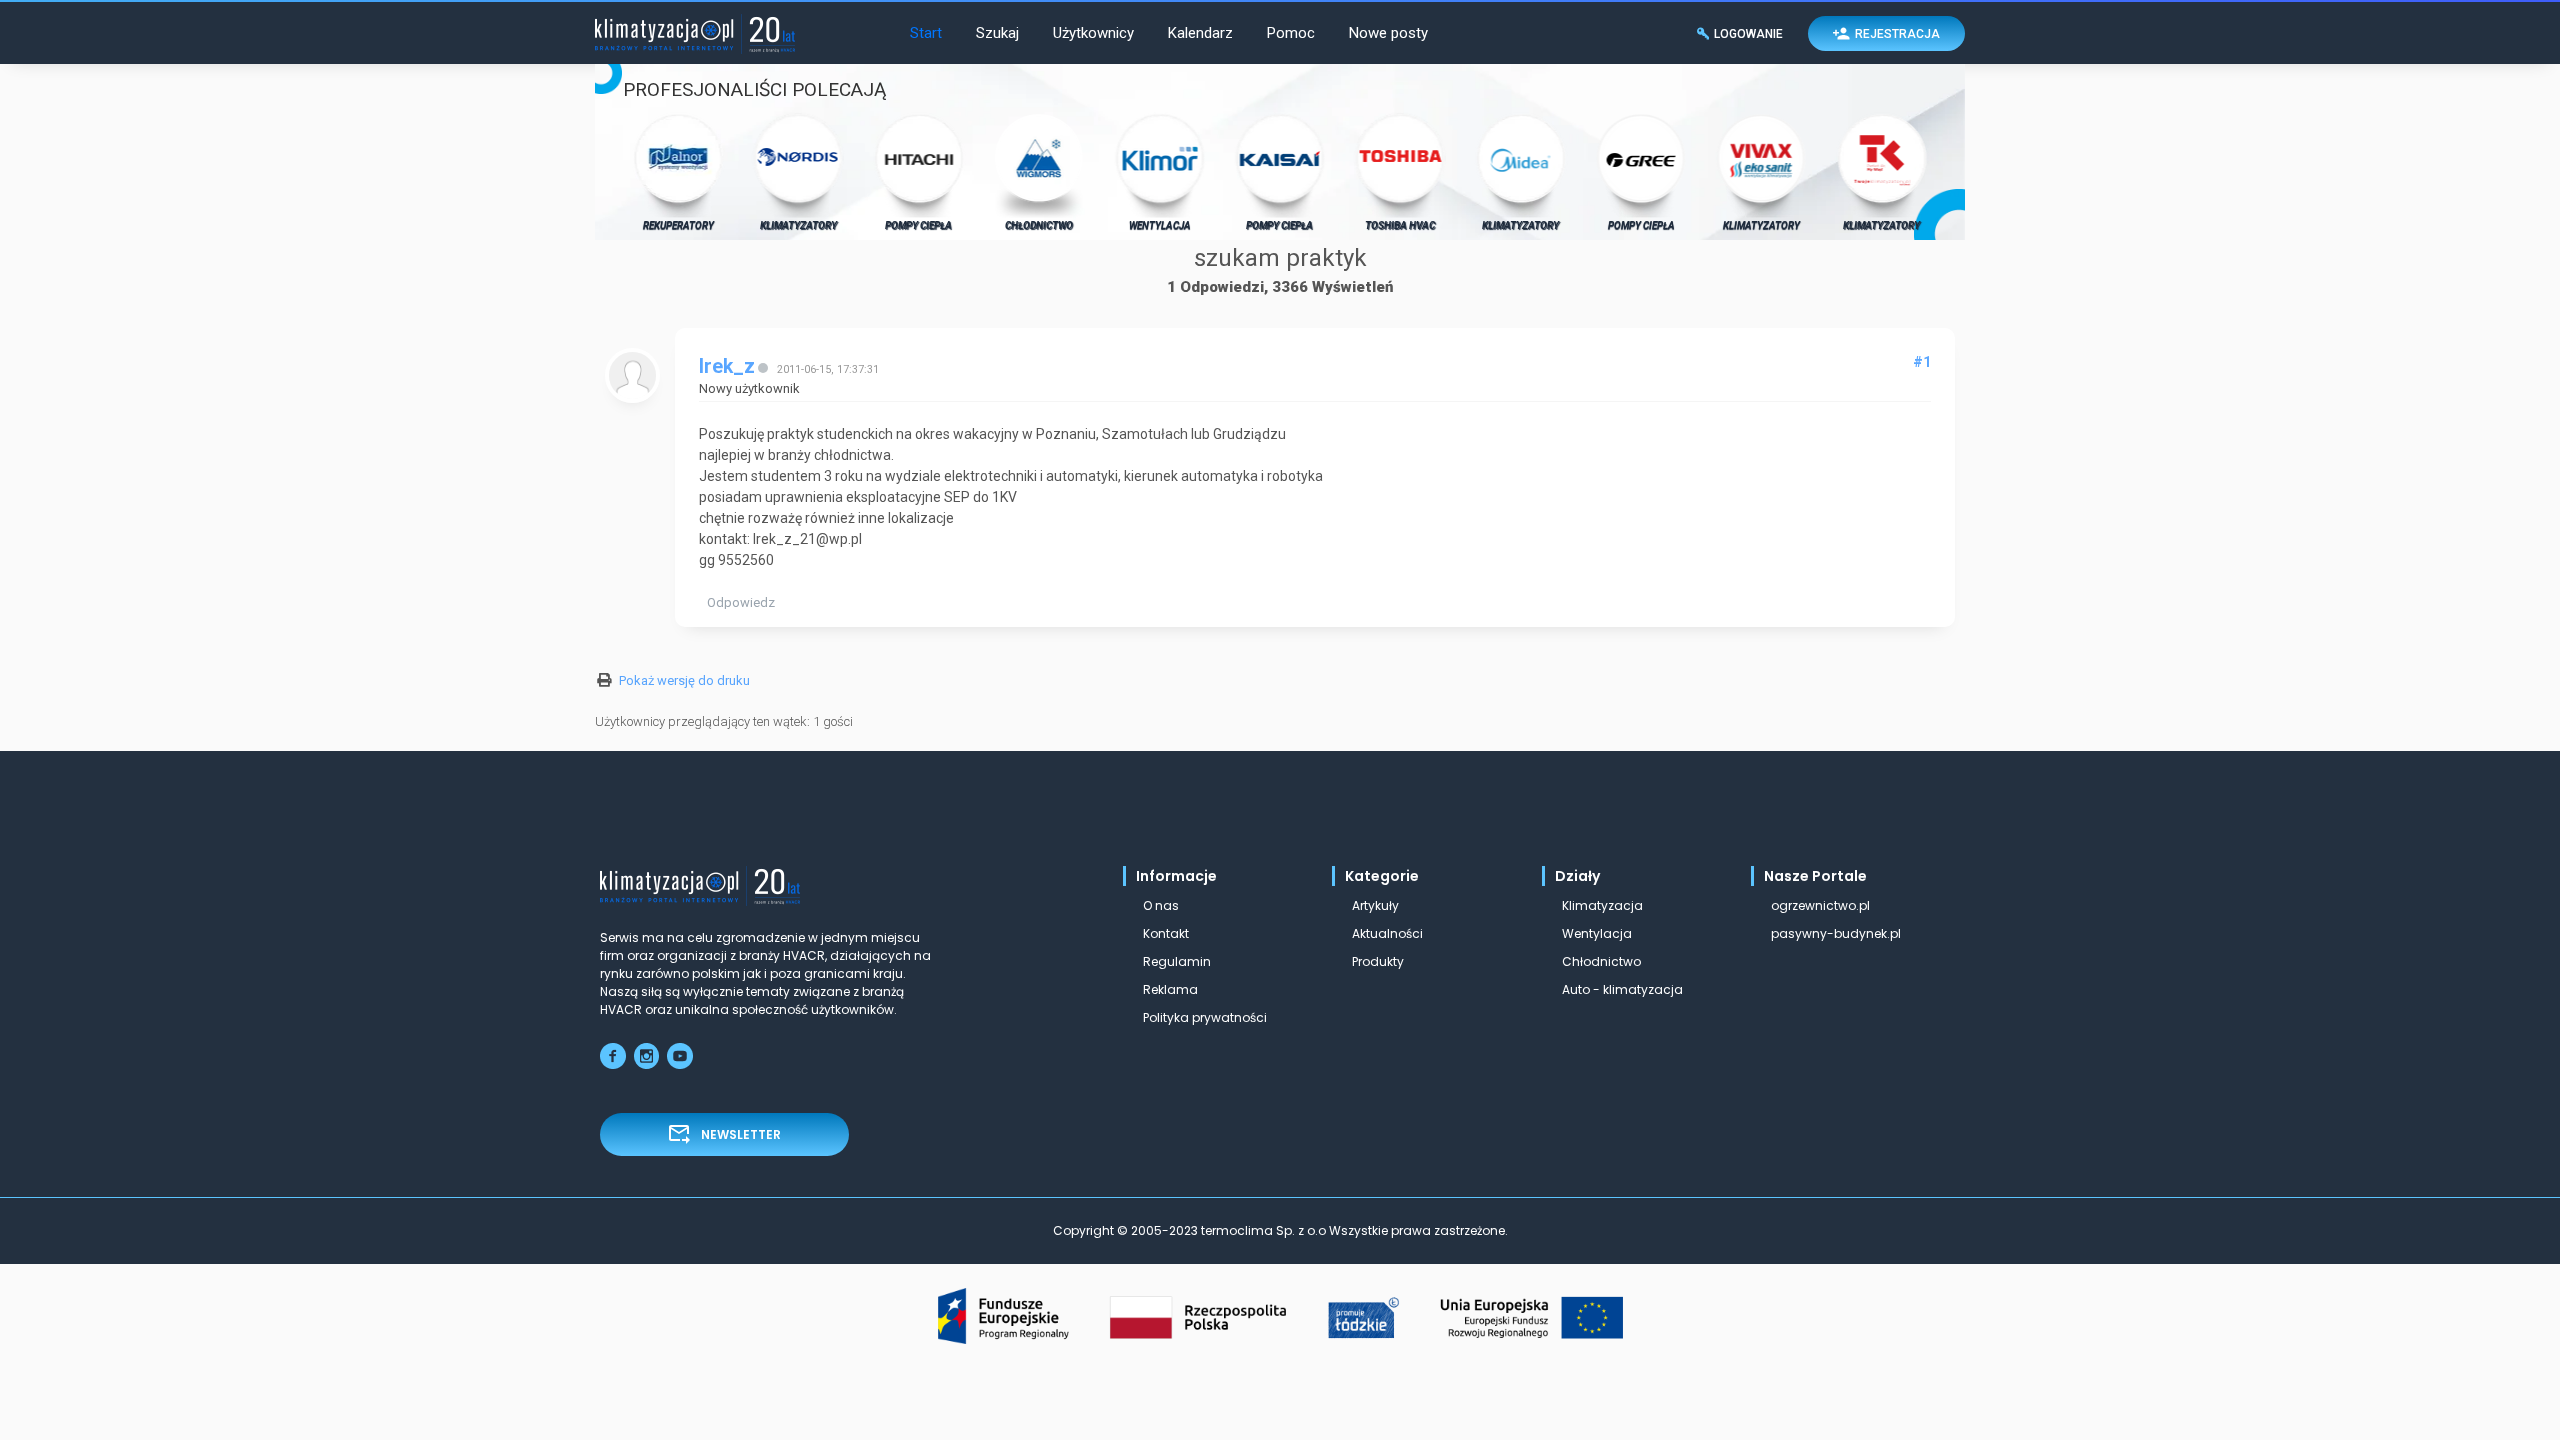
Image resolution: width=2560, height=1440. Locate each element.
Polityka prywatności (1205, 1017)
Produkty (1378, 961)
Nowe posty (1388, 33)
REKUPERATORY (678, 225)
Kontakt (1166, 933)
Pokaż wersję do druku (684, 680)
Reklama (1170, 989)
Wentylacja (1597, 933)
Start (926, 33)
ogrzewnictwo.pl (1820, 905)
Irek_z (727, 366)
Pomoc (1291, 33)
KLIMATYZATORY (798, 225)
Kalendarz (1200, 33)
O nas (1161, 905)
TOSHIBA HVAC (1400, 225)
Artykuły (1375, 905)
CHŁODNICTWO (1039, 225)
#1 (1922, 362)
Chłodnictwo (1601, 961)
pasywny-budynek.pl (1836, 933)
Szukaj (997, 33)
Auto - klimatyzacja (1622, 989)
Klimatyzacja (1602, 905)
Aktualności (1387, 933)
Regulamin (1177, 961)
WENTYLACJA (1160, 225)
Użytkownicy (1093, 33)
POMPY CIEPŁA (918, 225)
